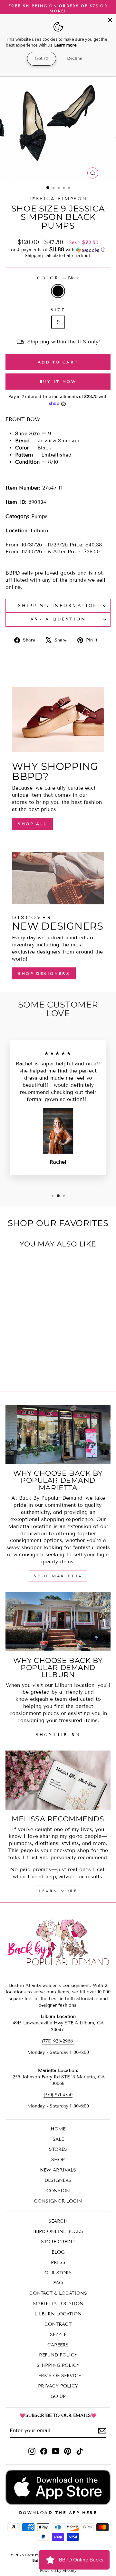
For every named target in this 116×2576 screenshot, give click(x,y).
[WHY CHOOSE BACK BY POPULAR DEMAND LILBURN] (58, 1622)
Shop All (32, 824)
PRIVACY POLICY (58, 2386)
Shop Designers (44, 973)
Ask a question (58, 619)
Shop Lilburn (58, 1735)
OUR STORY (58, 2273)
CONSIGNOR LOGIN (58, 2201)
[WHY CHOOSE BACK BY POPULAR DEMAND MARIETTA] (58, 1435)
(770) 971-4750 (58, 2095)
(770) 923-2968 (58, 2041)
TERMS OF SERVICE (58, 2376)
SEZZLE (58, 2335)
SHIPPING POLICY (58, 2365)
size (58, 310)
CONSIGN (58, 2191)
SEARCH (58, 2221)
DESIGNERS (58, 2180)
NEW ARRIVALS (58, 2170)
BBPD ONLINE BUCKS (58, 2231)
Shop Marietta (58, 1576)
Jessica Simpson (58, 199)
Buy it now (58, 381)
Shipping (34, 256)
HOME (58, 2129)
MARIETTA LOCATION (58, 2304)
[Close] (110, 20)
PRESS (58, 2263)
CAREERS (58, 2345)
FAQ (58, 2283)
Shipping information (58, 606)
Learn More (58, 1891)
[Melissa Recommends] (58, 1780)
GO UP (58, 2396)
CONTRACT (58, 2324)
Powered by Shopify (58, 2570)
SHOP (58, 2160)
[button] (58, 250)
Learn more (66, 45)
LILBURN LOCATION (58, 2314)
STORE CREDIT (58, 2242)
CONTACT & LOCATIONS (58, 2293)
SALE (58, 2139)
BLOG (58, 2252)
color (58, 278)
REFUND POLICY (58, 2355)
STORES (58, 2149)
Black (58, 291)
